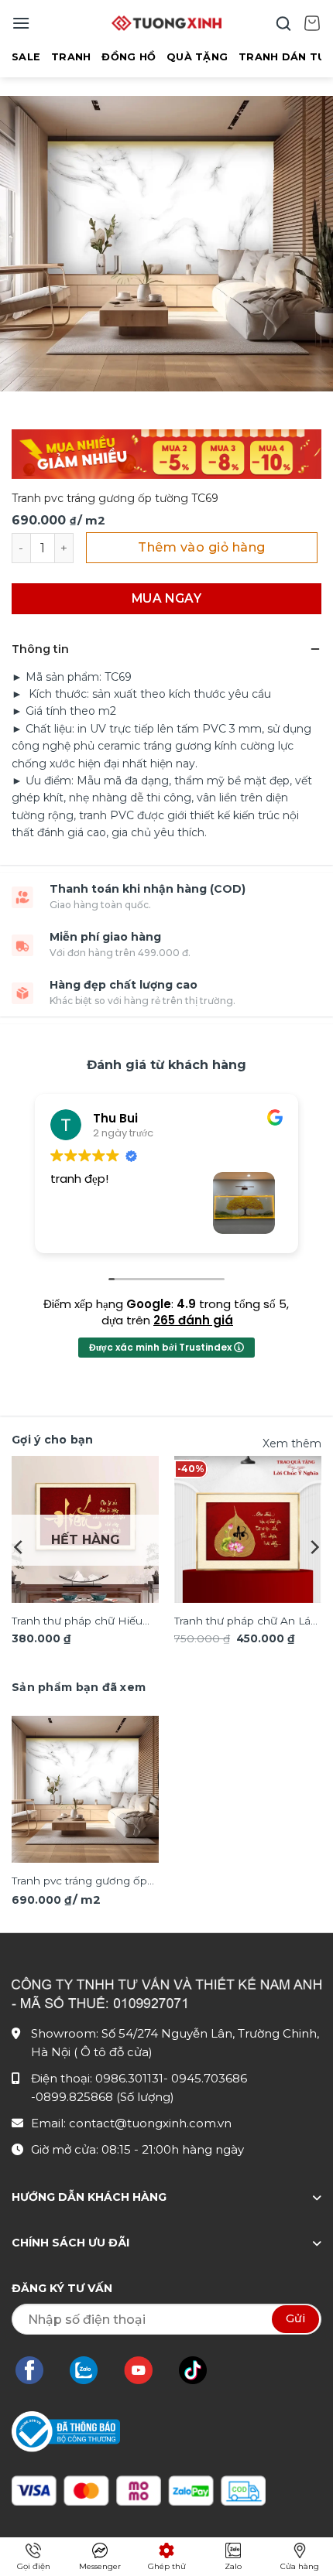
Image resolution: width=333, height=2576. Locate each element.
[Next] (314, 1547)
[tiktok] (201, 2370)
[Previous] (19, 1547)
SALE (26, 57)
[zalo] (91, 2370)
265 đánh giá (193, 1320)
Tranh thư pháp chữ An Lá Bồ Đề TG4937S (242, 1622)
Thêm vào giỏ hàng (201, 547)
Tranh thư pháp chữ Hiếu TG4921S (77, 1622)
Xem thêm (292, 1443)
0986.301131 (129, 2078)
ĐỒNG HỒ (129, 57)
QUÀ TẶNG (197, 57)
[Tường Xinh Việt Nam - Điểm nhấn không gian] (166, 23)
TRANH (71, 57)
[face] (37, 2370)
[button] (21, 23)
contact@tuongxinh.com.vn (150, 2123)
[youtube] (146, 2370)
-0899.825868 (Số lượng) (103, 2097)
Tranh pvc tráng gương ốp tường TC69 (79, 1882)
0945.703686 (209, 2078)
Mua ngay (167, 598)
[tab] (79, 1687)
